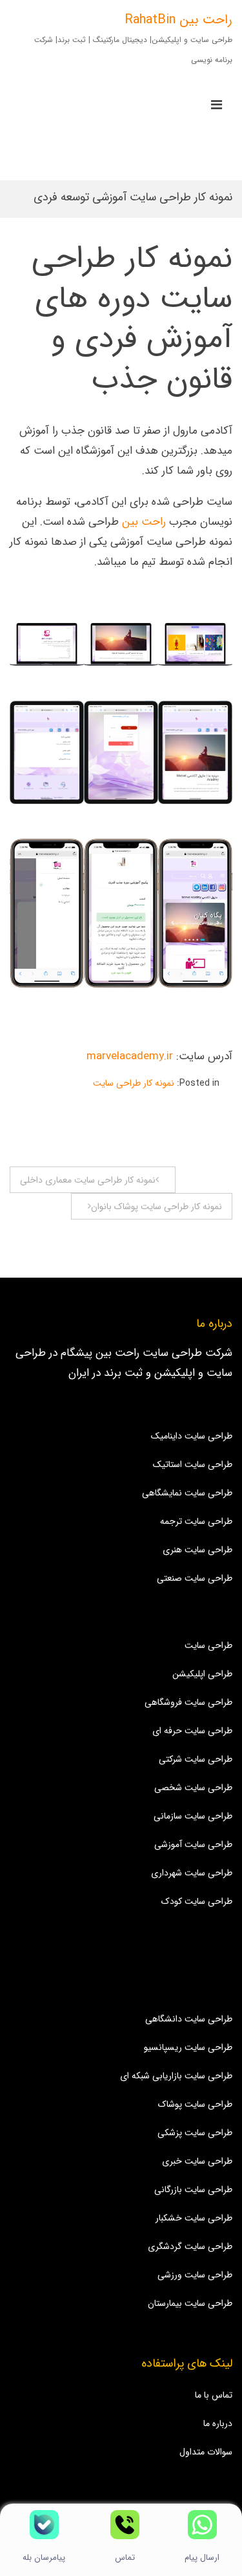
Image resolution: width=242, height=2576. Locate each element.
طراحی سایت (208, 1645)
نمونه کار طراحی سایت (134, 1083)
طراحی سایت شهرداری (192, 1873)
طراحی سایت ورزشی (195, 2275)
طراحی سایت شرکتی (196, 1759)
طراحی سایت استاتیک (193, 1464)
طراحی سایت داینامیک (192, 1436)
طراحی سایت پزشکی (195, 2133)
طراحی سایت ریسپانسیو (188, 2047)
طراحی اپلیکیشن (202, 1674)
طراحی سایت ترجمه (196, 1521)
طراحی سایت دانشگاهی (189, 2019)
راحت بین (144, 522)
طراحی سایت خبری (197, 2161)
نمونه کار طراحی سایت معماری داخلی (88, 1180)
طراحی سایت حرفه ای (192, 1731)
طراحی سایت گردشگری (190, 2246)
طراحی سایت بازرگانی (193, 2190)
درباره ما (218, 2423)
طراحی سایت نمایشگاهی (187, 1493)
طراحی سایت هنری (197, 1550)
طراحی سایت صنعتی (195, 1578)
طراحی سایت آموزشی (193, 1844)
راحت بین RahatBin (178, 20)
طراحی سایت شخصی (193, 1788)
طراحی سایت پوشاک (195, 2104)
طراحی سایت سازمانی (193, 1816)
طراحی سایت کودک (197, 1901)
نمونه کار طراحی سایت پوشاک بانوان (156, 1207)
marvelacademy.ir (130, 1056)
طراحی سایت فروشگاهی (188, 1702)
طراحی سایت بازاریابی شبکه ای (176, 2076)
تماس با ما (214, 2395)
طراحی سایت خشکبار (194, 2218)
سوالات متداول (206, 2452)
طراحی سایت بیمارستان (190, 2303)
